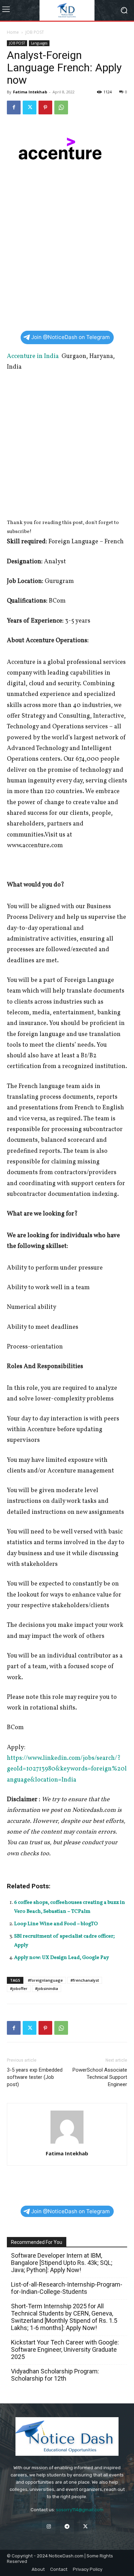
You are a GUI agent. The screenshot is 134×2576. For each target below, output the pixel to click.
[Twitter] (30, 107)
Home (13, 32)
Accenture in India (33, 356)
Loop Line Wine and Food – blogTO (56, 1924)
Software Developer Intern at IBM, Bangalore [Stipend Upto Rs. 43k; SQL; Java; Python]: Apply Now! (62, 2263)
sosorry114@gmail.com (80, 2510)
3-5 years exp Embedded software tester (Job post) (35, 2077)
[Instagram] (49, 2527)
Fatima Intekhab (30, 92)
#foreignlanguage (45, 1980)
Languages (39, 43)
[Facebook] (14, 107)
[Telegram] (67, 2527)
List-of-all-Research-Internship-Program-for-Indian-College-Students (67, 2288)
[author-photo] (67, 2144)
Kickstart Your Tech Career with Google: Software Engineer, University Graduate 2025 (65, 2349)
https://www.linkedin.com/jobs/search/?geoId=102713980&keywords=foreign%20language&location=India (67, 1769)
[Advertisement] (67, 256)
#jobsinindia (47, 1988)
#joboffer (19, 1988)
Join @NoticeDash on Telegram (70, 337)
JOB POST (35, 32)
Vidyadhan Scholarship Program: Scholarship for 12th (55, 2375)
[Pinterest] (45, 107)
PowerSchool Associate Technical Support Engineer (100, 2077)
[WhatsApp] (61, 107)
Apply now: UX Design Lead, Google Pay (62, 1958)
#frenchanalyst (85, 1980)
